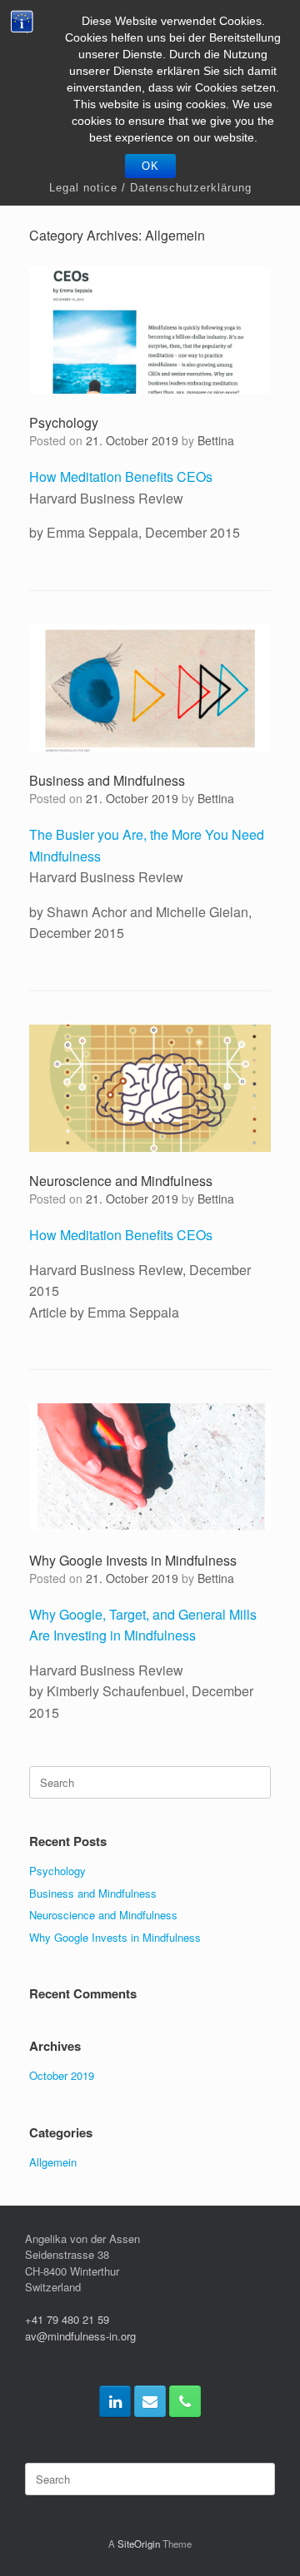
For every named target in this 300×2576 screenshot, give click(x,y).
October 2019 (62, 2075)
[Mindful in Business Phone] (185, 2401)
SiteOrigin (139, 2544)
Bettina (216, 440)
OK (150, 166)
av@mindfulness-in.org (80, 2336)
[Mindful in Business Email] (150, 2401)
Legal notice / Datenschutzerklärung (150, 188)
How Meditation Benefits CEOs (121, 476)
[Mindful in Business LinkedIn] (115, 2401)
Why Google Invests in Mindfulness (133, 1560)
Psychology (64, 422)
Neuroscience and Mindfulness (121, 1181)
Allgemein (53, 2162)
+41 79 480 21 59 (67, 2319)
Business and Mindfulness (107, 780)
